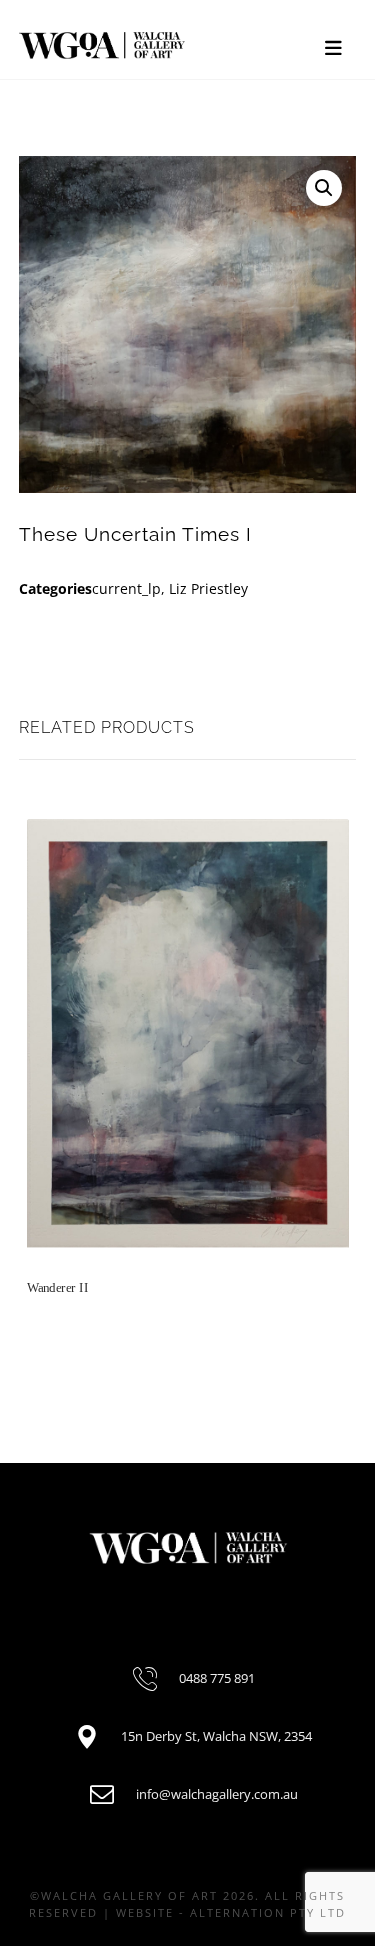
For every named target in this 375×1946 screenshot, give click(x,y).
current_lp (126, 588)
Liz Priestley (208, 588)
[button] (324, 188)
